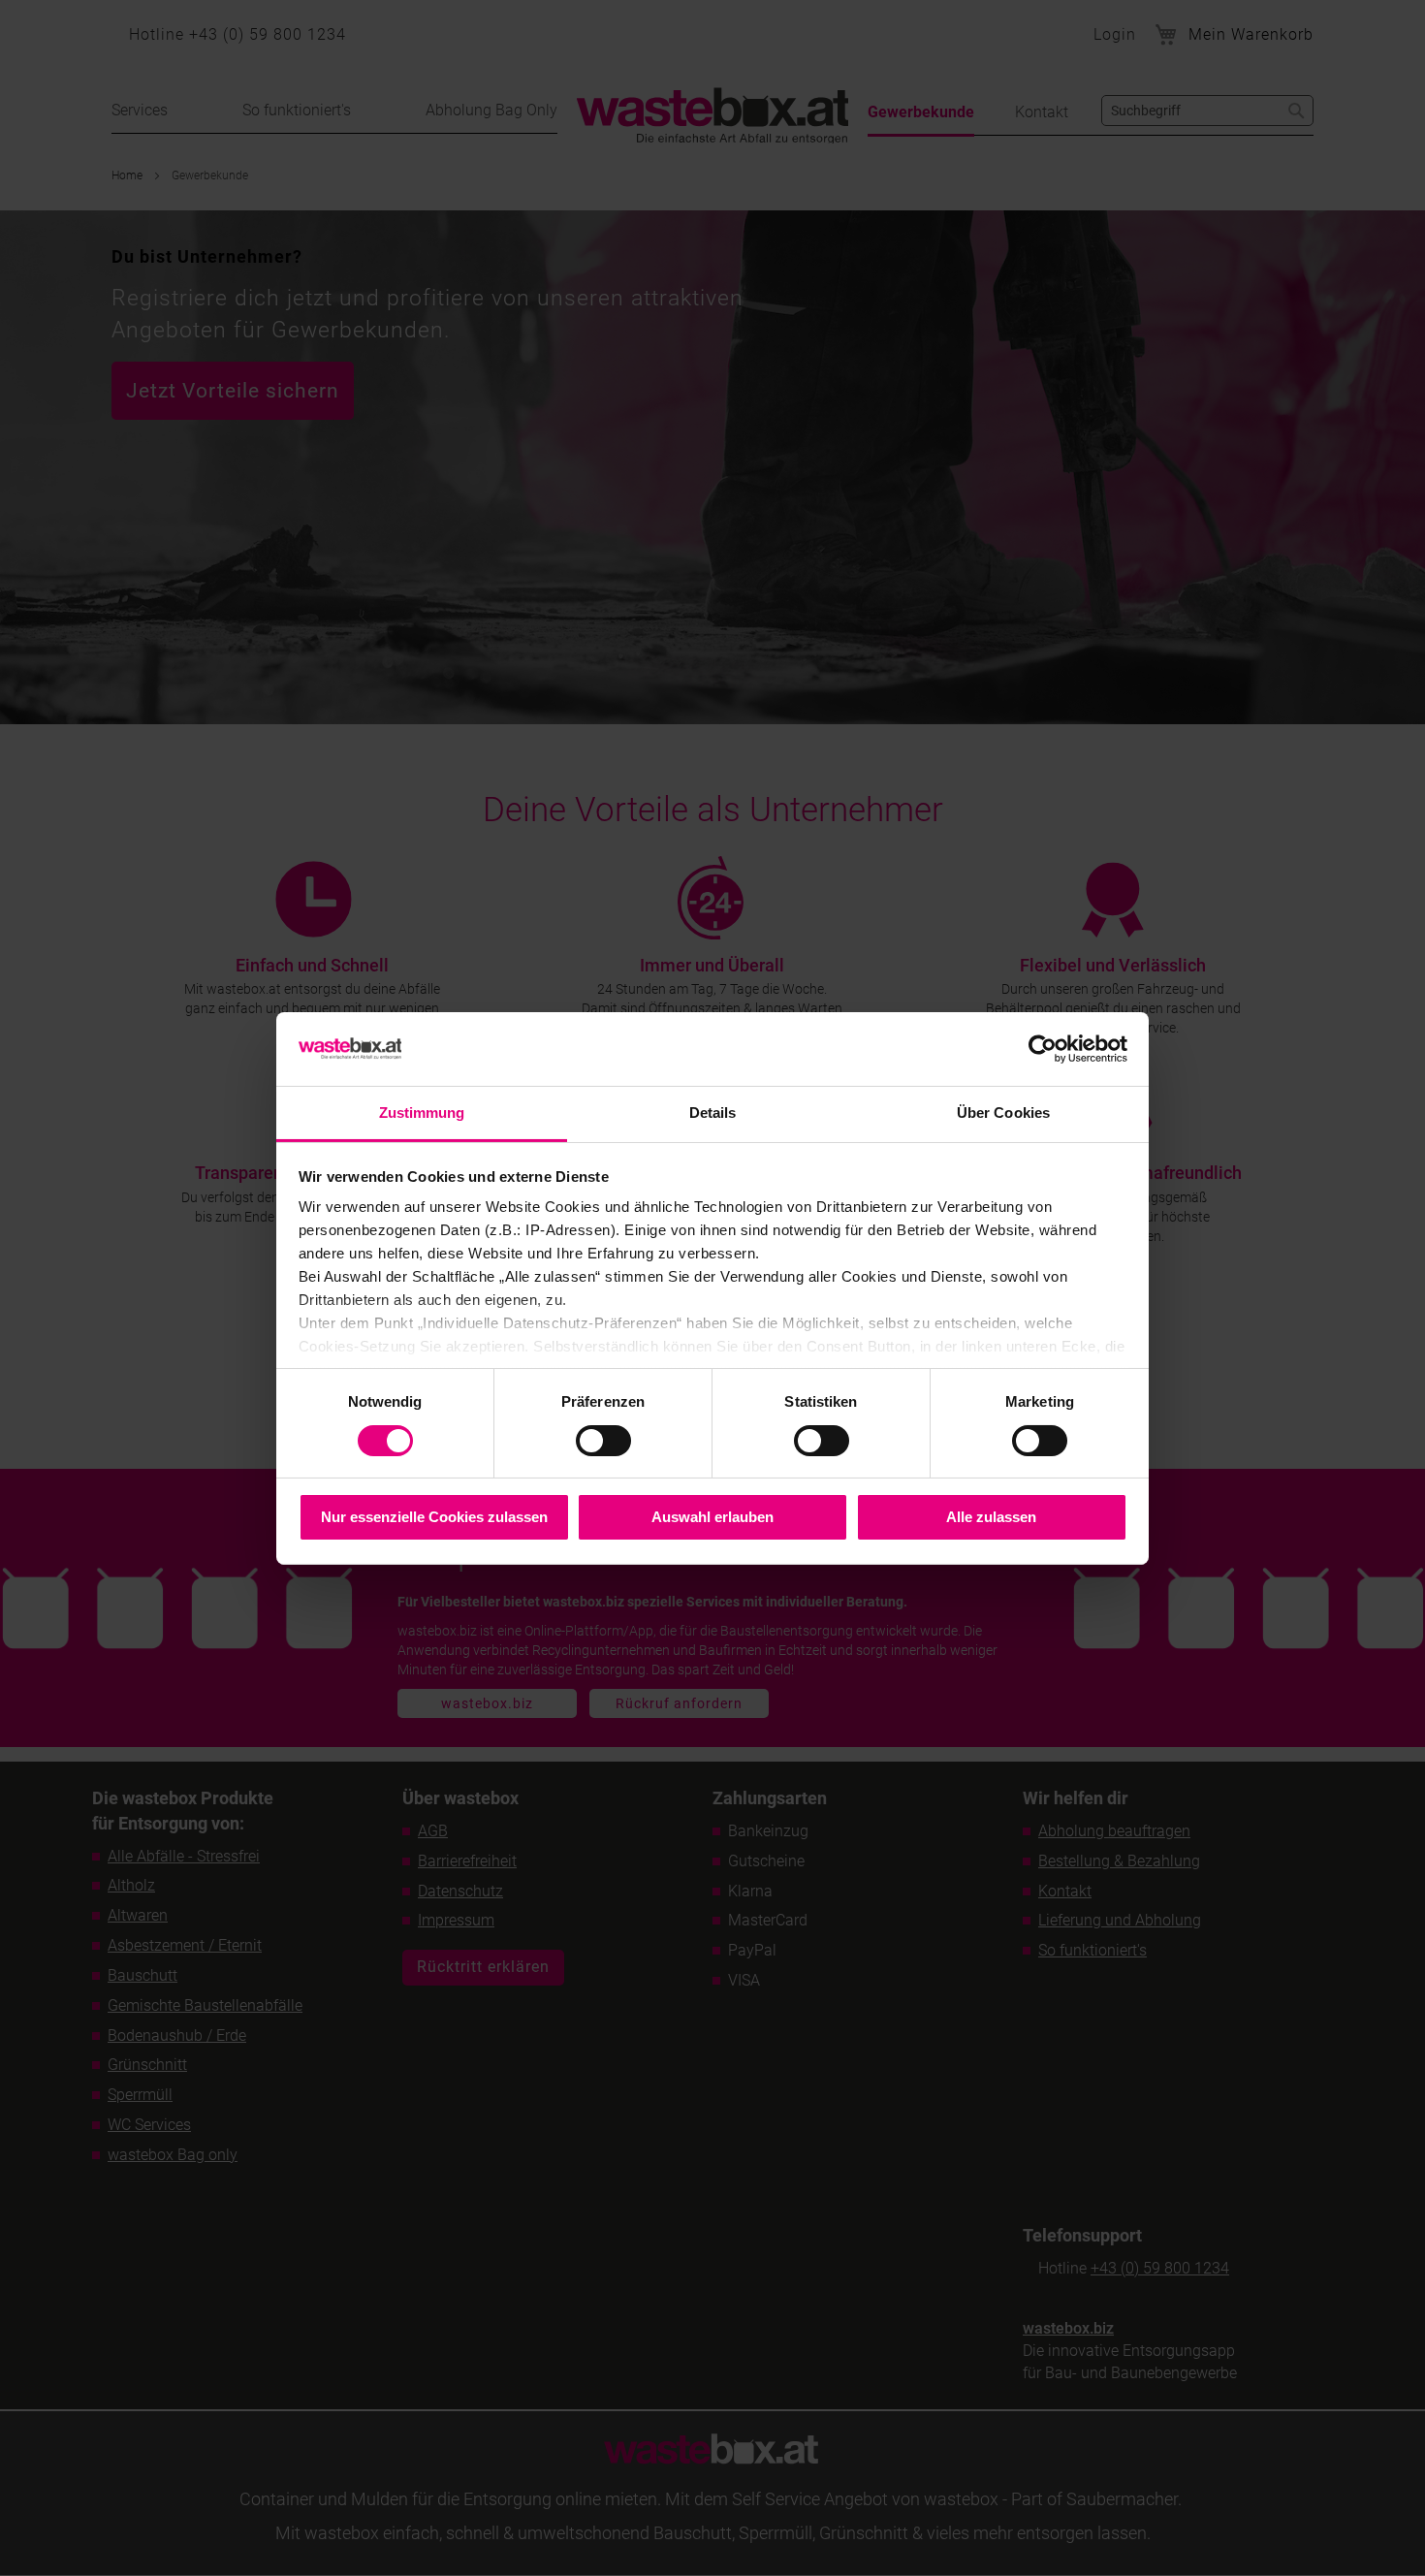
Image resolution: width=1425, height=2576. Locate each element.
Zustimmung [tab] (422, 1113)
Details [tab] (713, 1113)
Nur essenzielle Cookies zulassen (434, 1517)
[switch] (603, 1443)
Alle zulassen (991, 1517)
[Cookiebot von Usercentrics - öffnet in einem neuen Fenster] (1043, 1049)
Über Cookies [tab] (1003, 1113)
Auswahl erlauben (712, 1517)
